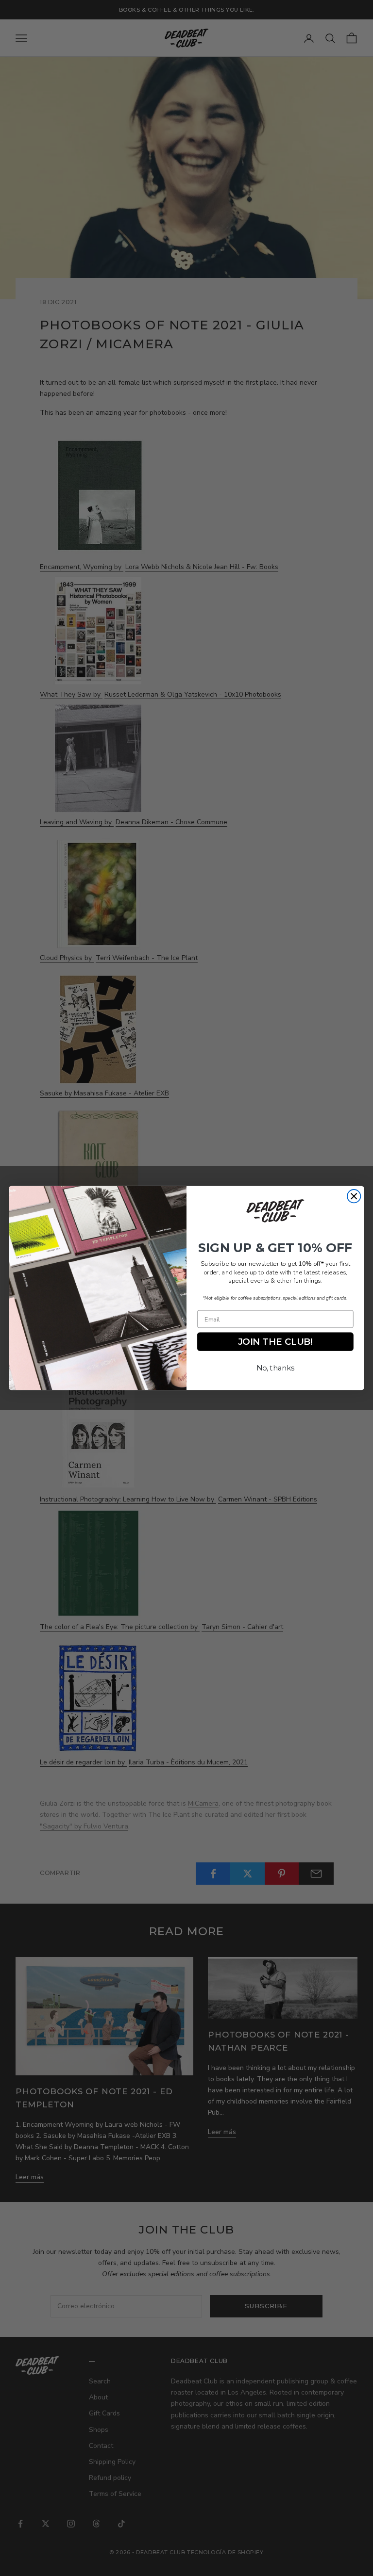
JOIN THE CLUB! (275, 1342)
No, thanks (275, 1368)
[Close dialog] (354, 1196)
